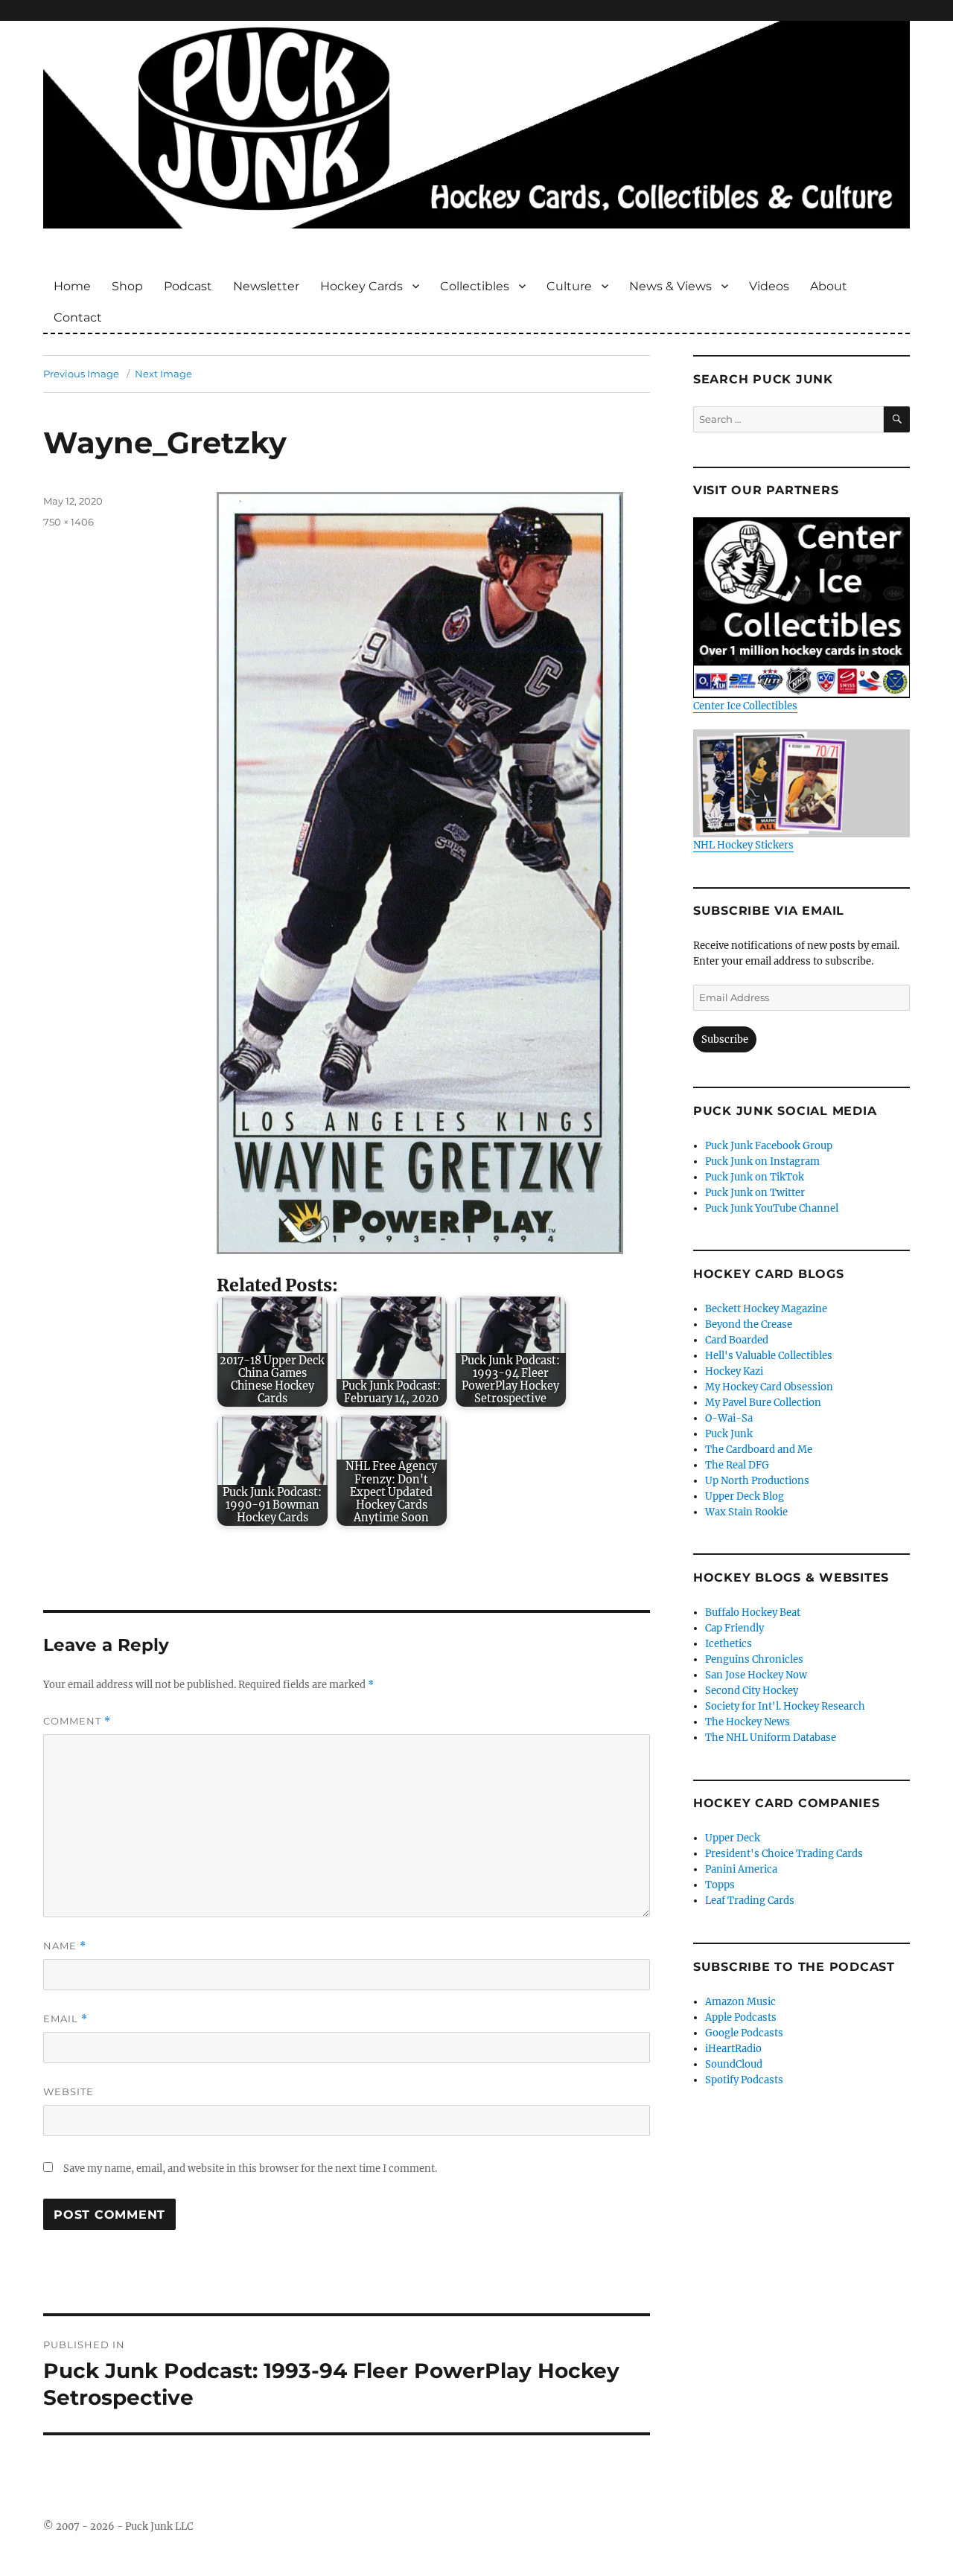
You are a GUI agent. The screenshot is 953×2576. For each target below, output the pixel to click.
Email (66, 2019)
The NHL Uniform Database (771, 1738)
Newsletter (266, 286)
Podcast (188, 286)
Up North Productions (757, 1481)
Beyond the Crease (749, 1324)
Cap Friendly (734, 1628)
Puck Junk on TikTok (755, 1177)
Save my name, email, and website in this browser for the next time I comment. (250, 2168)
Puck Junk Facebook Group (769, 1146)
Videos (769, 286)
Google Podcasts (744, 2033)
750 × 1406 (68, 522)
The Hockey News (748, 1722)
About (829, 286)
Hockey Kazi (734, 1371)
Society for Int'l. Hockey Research (785, 1706)
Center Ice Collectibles (745, 706)
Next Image (163, 374)
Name (65, 1946)
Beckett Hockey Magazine (766, 1309)
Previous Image (81, 374)
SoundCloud (734, 2064)
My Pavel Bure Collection (763, 1403)
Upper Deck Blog (745, 1496)
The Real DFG (737, 1465)
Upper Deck (733, 1838)
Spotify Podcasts (744, 2080)
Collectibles (475, 286)
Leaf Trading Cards (750, 1901)
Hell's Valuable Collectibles (769, 1356)
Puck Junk (729, 1434)
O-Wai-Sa (729, 1418)
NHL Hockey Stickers (743, 845)
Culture (569, 286)
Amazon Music (740, 2002)
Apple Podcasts (741, 2017)
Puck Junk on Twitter (755, 1193)
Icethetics (729, 1644)
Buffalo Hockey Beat (753, 1613)
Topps (720, 1885)
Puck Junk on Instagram (762, 1161)
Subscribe (725, 1039)
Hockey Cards (361, 286)
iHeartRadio (733, 2049)
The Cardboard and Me (759, 1450)
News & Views (670, 286)
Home (72, 286)
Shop (127, 286)
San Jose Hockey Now (756, 1675)
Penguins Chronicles (754, 1659)
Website (68, 2091)
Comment (77, 1721)
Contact (78, 317)
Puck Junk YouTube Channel (772, 1208)
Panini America (741, 1869)
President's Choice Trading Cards (784, 1854)
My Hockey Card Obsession (769, 1387)
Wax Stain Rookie (746, 1512)
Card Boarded (737, 1340)
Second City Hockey (752, 1691)
